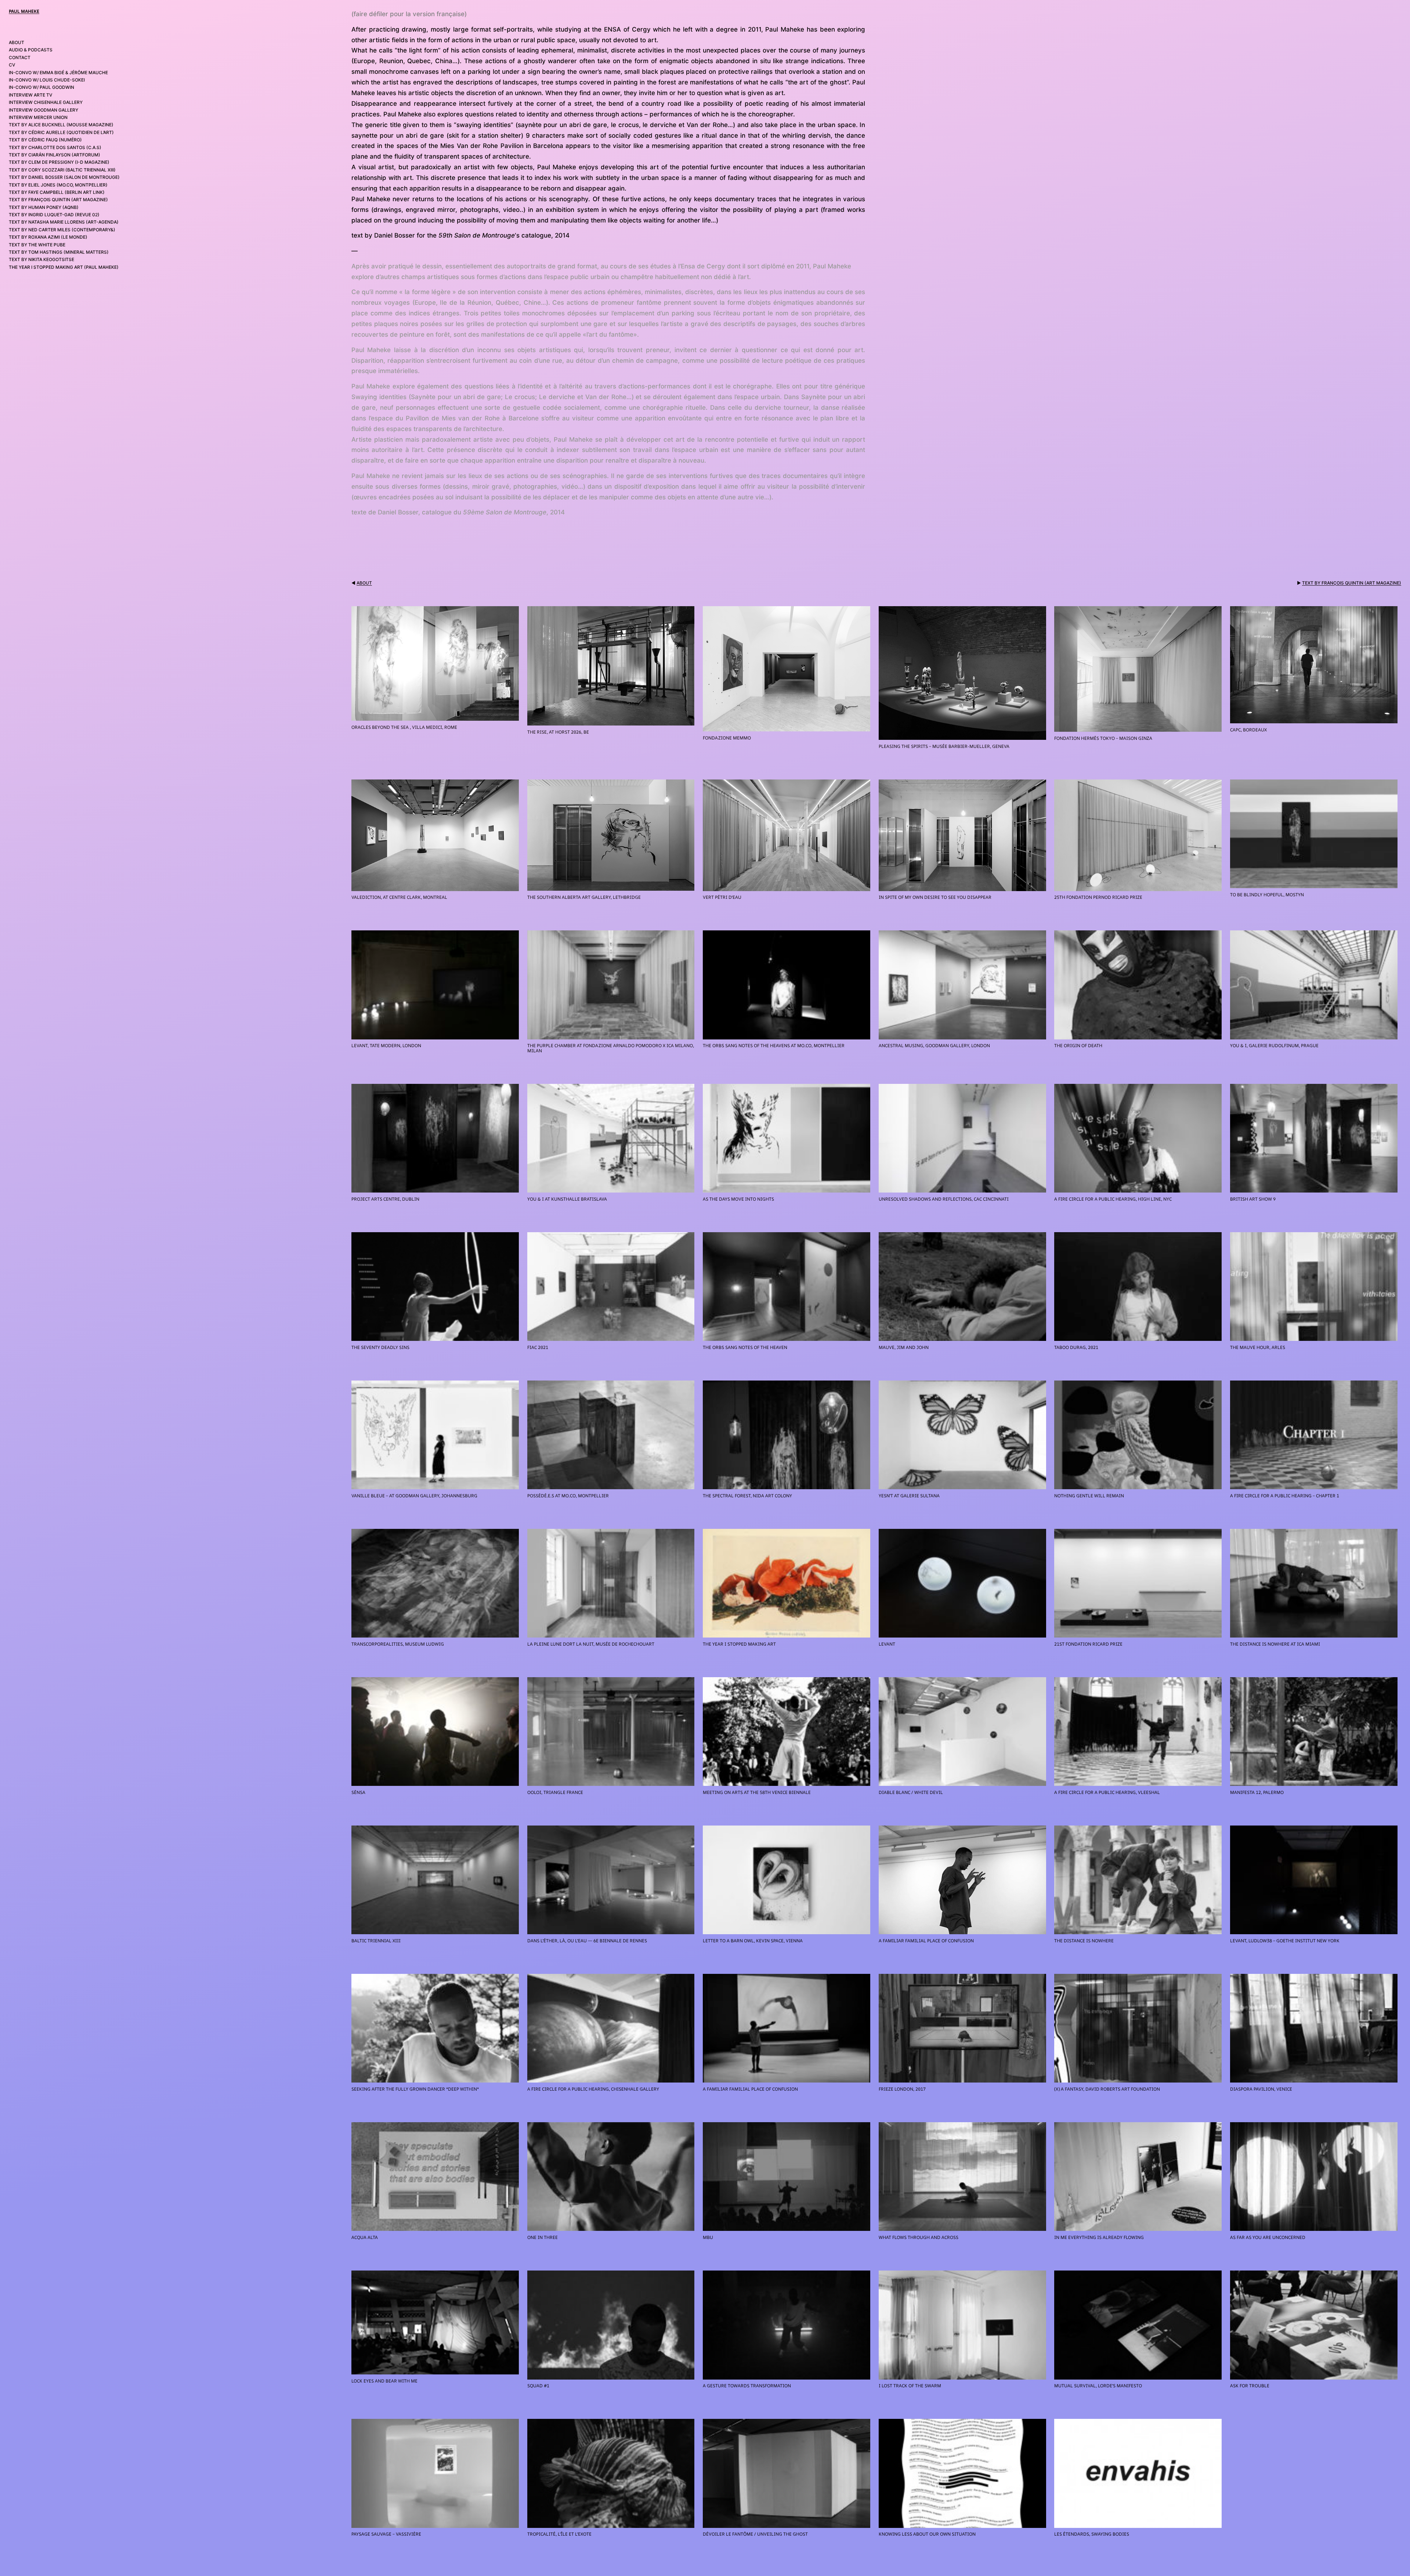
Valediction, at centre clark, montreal (399, 897)
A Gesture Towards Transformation (747, 2386)
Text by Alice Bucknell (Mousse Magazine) (61, 125)
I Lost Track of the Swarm (910, 2386)
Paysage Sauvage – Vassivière (386, 2534)
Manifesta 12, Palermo (1257, 1792)
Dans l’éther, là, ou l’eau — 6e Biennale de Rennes (587, 1941)
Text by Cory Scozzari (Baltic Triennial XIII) (62, 170)
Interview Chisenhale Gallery (46, 102)
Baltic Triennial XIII (376, 1941)
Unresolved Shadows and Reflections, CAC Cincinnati (944, 1199)
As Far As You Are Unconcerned (1268, 2237)
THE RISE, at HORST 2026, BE (558, 732)
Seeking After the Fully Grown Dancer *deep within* (415, 2089)
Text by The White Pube (37, 245)
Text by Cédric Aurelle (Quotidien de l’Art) (61, 132)
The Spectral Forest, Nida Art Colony (747, 1496)
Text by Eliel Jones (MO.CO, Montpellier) (58, 185)
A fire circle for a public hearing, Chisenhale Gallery (593, 2089)
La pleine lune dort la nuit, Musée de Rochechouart (591, 1644)
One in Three (543, 2237)
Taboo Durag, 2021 (1076, 1347)
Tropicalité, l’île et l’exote (559, 2534)
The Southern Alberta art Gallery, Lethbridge (584, 897)
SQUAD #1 (538, 2386)
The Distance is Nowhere (1084, 1941)
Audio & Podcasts (31, 50)
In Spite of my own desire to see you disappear (935, 897)
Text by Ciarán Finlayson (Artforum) (55, 155)
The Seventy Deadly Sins (380, 1347)
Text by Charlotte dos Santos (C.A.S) (55, 147)
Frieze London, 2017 (902, 2089)
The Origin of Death (1078, 1046)
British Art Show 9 (1253, 1199)
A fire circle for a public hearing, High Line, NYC (1113, 1199)
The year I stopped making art (739, 1644)
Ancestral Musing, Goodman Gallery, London (934, 1046)
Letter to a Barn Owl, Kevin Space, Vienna (753, 1941)
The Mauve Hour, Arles (1258, 1347)
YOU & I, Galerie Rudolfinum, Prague (1274, 1046)
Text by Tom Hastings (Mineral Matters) (59, 252)
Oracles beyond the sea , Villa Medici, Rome (404, 727)
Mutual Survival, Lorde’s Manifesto (1098, 2386)
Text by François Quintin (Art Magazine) (58, 200)
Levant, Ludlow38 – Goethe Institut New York (1285, 1941)
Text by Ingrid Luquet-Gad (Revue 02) (54, 215)
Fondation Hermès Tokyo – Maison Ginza (1103, 738)
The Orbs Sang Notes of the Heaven (745, 1347)
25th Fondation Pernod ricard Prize (1098, 897)
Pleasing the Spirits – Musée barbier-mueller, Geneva (944, 746)
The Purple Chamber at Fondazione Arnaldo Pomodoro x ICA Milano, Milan (611, 1048)
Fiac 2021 (538, 1347)
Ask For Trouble (1250, 2386)
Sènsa (358, 1792)
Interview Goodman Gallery (44, 110)
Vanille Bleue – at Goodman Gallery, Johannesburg (414, 1496)
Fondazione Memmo (727, 738)
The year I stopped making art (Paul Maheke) (64, 267)
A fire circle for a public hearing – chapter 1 (1285, 1496)
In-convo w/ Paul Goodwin (41, 87)
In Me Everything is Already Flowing (1099, 2237)
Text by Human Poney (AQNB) (44, 207)
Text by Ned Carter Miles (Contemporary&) (62, 230)
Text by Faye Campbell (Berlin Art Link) (57, 192)
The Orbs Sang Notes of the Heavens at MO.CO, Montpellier (774, 1046)
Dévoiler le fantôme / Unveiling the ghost (755, 2534)
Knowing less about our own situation (927, 2534)
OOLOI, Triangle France (555, 1792)
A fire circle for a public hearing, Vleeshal (1107, 1792)
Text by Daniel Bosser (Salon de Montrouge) (64, 177)
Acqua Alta (365, 2237)
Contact (20, 57)
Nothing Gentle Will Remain (1089, 1496)
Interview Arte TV (30, 95)
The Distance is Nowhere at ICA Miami (1275, 1644)
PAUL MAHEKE (24, 11)
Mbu (708, 2237)
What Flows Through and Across (919, 2237)
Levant (887, 1644)
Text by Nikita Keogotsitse (41, 259)
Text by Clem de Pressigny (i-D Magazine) (59, 162)
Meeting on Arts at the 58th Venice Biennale (757, 1792)
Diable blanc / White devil (911, 1792)
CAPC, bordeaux (1248, 730)
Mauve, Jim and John (904, 1347)
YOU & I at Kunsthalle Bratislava (567, 1199)
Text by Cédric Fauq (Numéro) (45, 140)
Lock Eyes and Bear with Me (384, 2381)
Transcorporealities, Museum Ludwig (398, 1644)
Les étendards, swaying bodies (1092, 2534)
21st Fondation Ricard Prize (1088, 1644)
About (17, 42)
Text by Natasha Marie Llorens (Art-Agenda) (64, 222)
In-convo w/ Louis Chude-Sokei (47, 80)
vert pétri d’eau (722, 897)
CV (12, 65)
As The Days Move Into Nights (738, 1199)
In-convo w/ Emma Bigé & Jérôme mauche (58, 73)
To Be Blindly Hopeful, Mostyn (1267, 895)
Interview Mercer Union (38, 117)
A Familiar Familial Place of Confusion (750, 2089)
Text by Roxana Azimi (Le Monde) (48, 237)
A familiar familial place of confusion (926, 1941)
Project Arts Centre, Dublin (385, 1199)
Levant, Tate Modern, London (386, 1046)
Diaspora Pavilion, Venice (1261, 2089)
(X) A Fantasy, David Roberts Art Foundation (1107, 2089)
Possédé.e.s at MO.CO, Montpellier (568, 1496)
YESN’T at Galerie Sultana (909, 1496)
